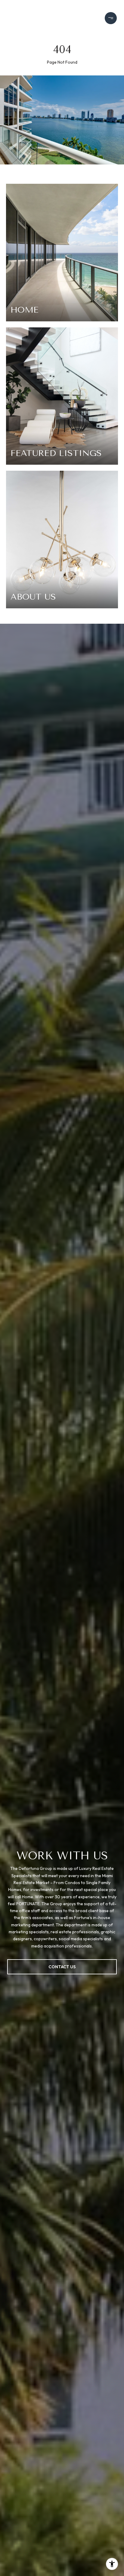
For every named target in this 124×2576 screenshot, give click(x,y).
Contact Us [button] (62, 1967)
